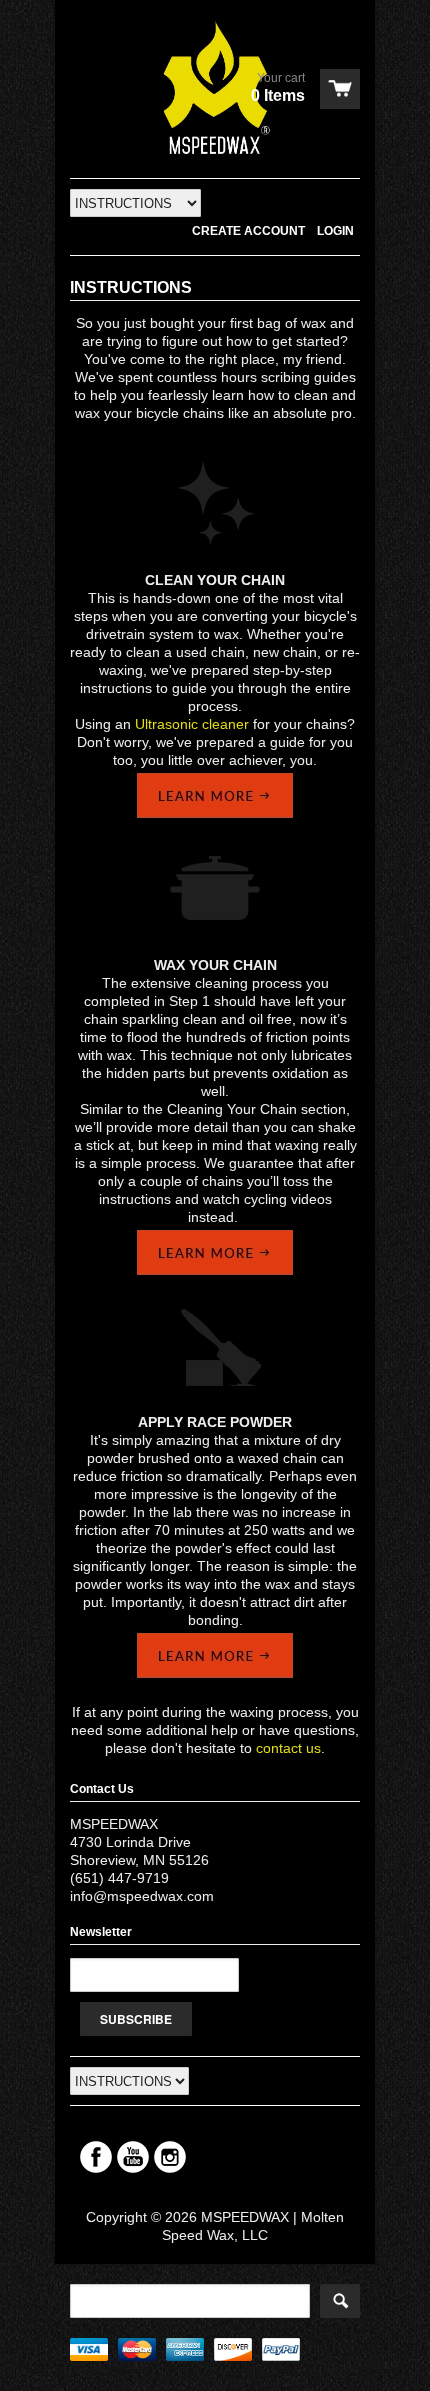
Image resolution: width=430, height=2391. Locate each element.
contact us (288, 1748)
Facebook (96, 2157)
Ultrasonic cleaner (192, 724)
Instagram (170, 2157)
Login (335, 231)
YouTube (133, 2157)
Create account (248, 231)
